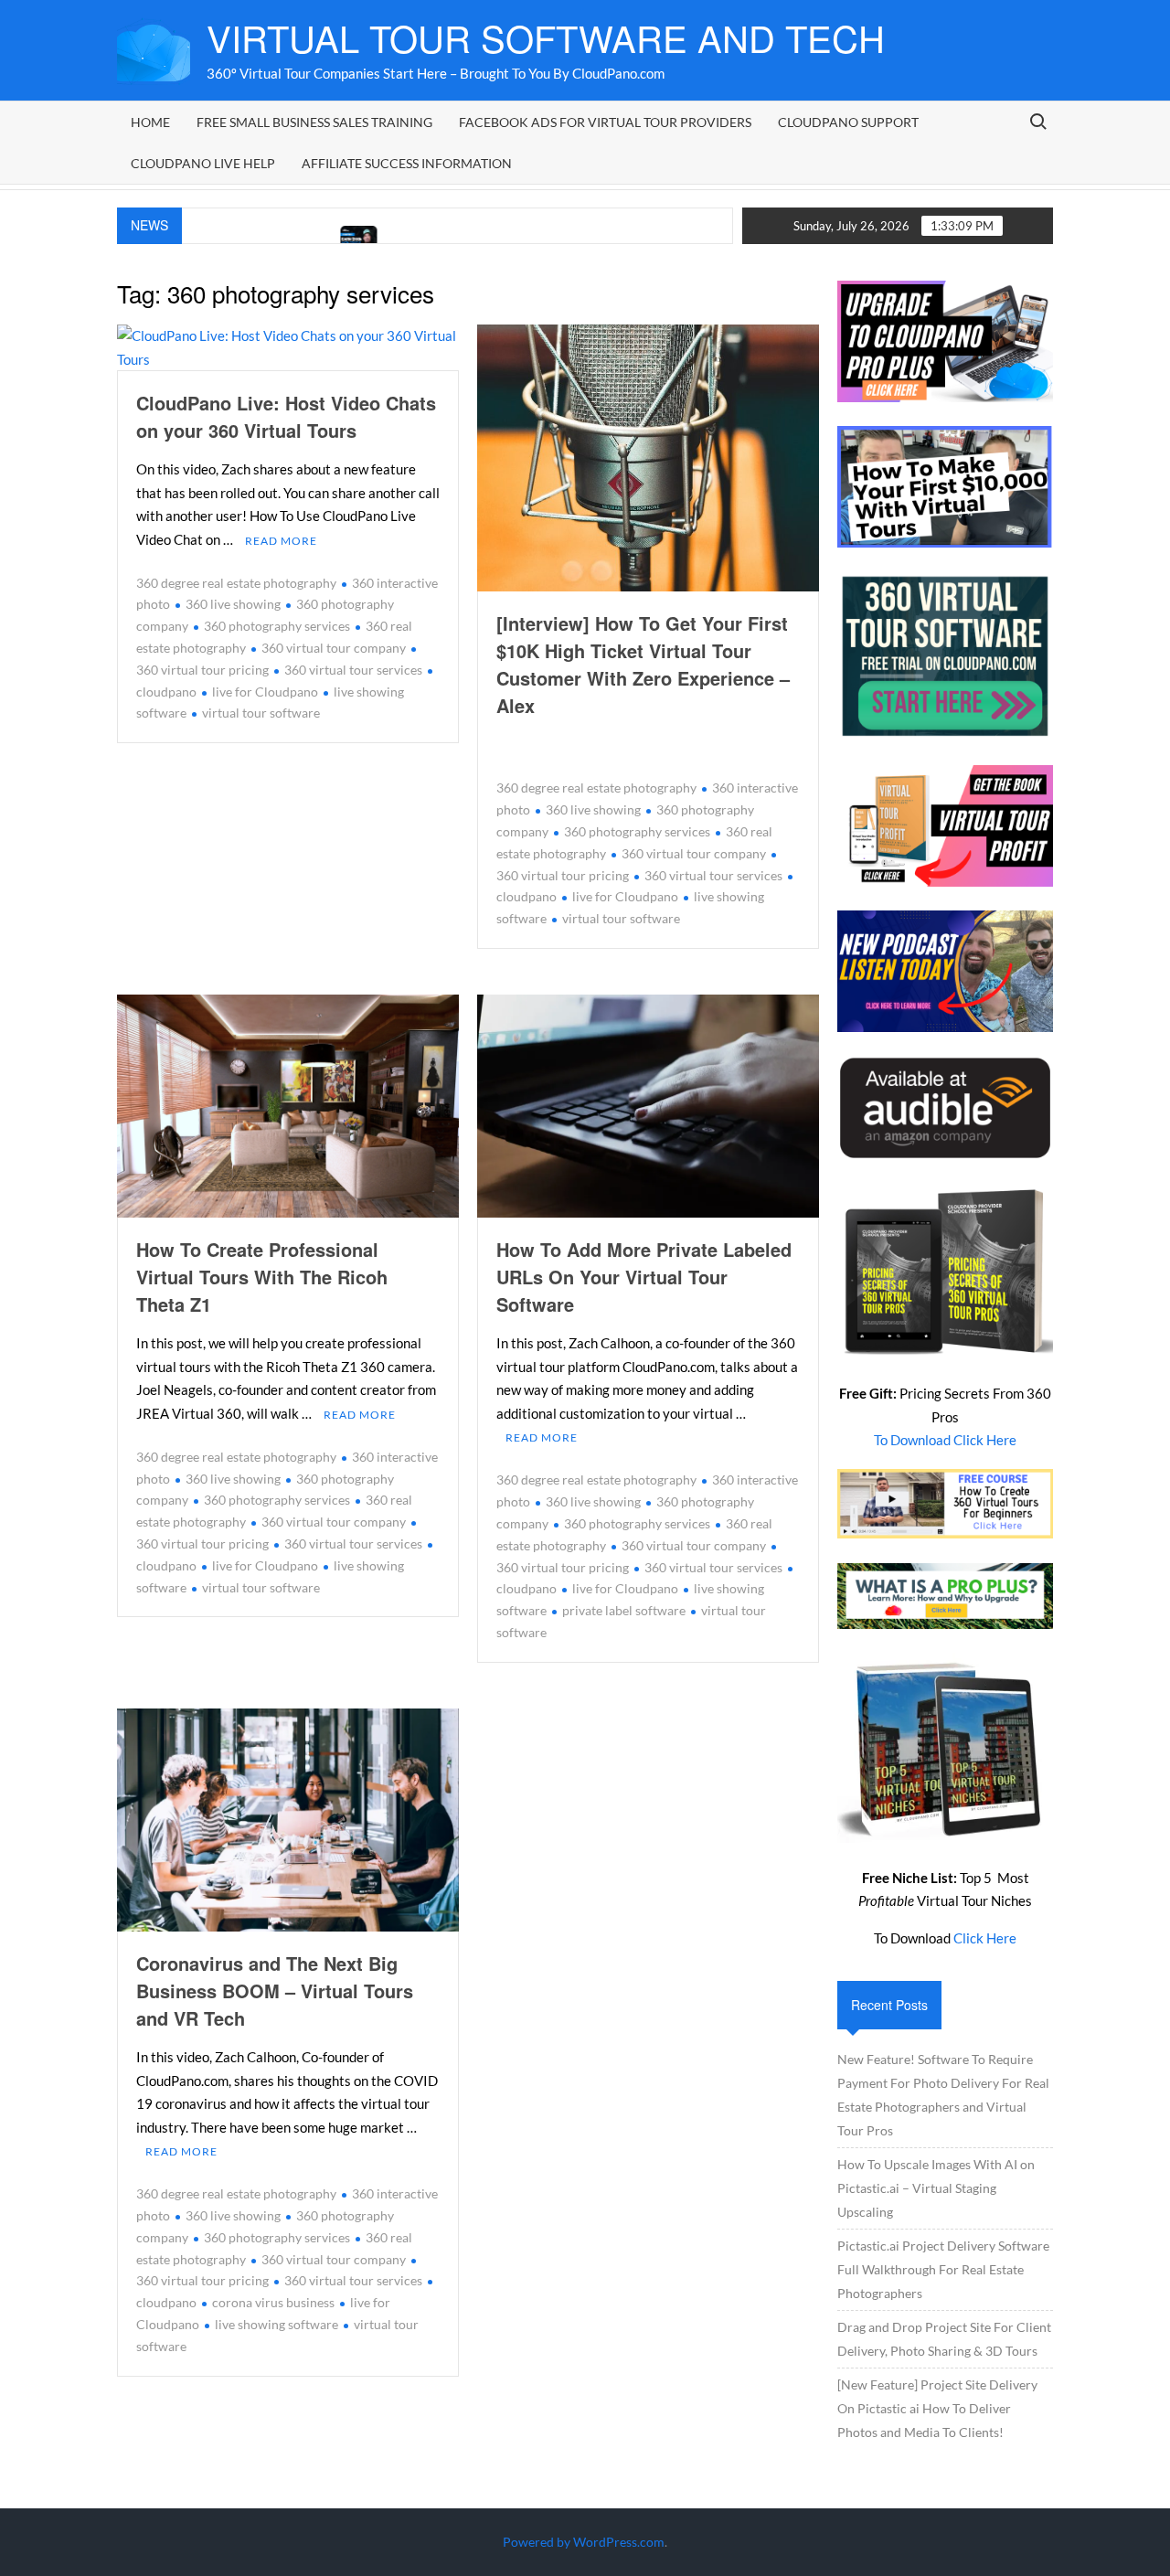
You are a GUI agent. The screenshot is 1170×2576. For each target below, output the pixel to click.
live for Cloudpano (265, 692)
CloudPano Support (848, 122)
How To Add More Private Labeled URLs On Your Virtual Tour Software (644, 1277)
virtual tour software (261, 713)
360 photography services (277, 626)
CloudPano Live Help (203, 163)
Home (150, 122)
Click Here (985, 1938)
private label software (624, 1610)
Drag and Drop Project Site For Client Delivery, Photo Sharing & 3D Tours (944, 2339)
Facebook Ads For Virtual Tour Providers (605, 122)
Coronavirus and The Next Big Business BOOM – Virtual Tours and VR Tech (275, 1991)
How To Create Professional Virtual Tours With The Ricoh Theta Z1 (262, 1277)
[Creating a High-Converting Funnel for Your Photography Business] (720, 238)
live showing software (277, 2324)
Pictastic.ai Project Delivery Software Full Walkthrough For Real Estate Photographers (943, 2269)
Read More (281, 541)
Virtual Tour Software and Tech (546, 37)
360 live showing (233, 604)
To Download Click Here (945, 1440)
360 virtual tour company (334, 648)
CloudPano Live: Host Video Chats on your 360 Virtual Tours (286, 416)
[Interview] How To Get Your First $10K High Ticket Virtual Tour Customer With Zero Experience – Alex (643, 664)
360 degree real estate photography (236, 583)
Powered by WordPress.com (584, 2542)
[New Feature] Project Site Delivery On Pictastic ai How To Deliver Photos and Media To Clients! (937, 2408)
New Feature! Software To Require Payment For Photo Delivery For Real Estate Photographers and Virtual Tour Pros (943, 2095)
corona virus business (273, 2302)
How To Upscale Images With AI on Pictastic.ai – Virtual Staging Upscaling (936, 2188)
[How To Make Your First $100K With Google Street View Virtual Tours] (277, 238)
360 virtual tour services (353, 670)
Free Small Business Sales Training (314, 122)
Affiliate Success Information (407, 163)
